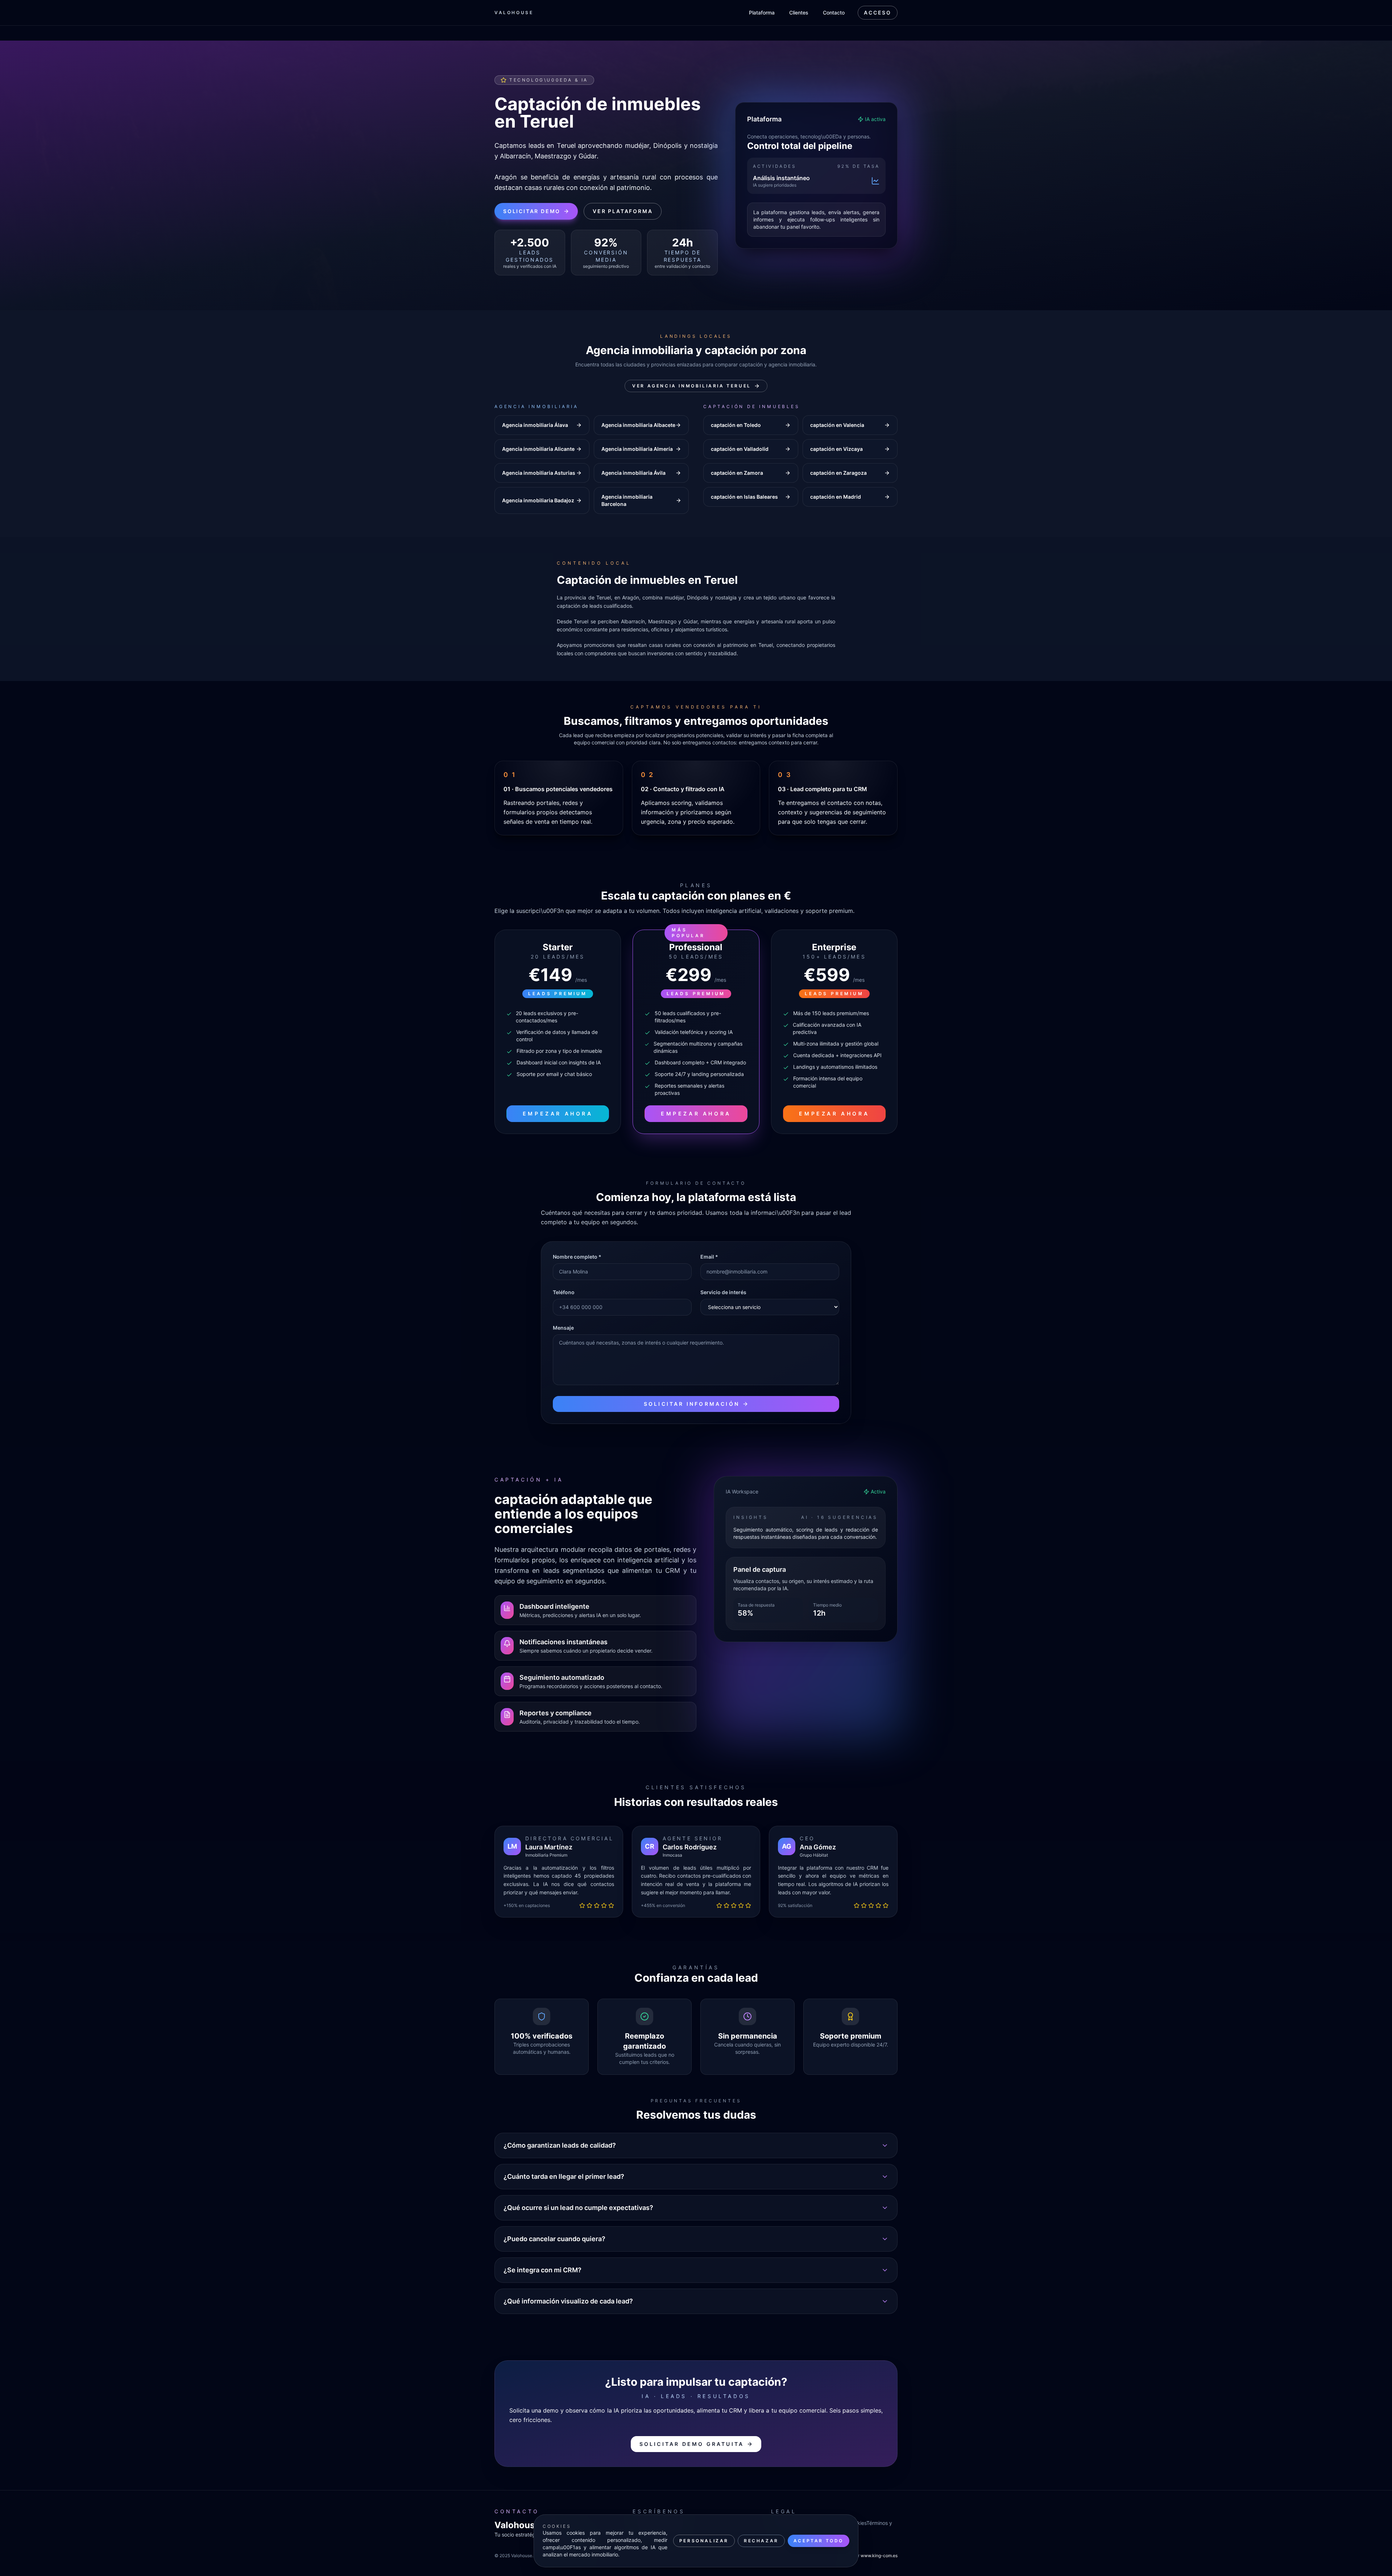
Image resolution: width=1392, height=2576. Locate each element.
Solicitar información (692, 1404)
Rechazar (761, 2541)
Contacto (834, 13)
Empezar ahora (558, 1114)
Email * (709, 1257)
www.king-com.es (879, 2556)
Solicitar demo (532, 211)
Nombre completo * (577, 1257)
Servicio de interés (723, 1292)
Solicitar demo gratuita (692, 2444)
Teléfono (564, 1292)
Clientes (799, 13)
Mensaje (563, 1328)
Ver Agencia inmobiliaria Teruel (692, 386)
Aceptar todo (819, 2541)
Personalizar (704, 2541)
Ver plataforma (623, 211)
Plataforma (762, 13)
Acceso (878, 13)
